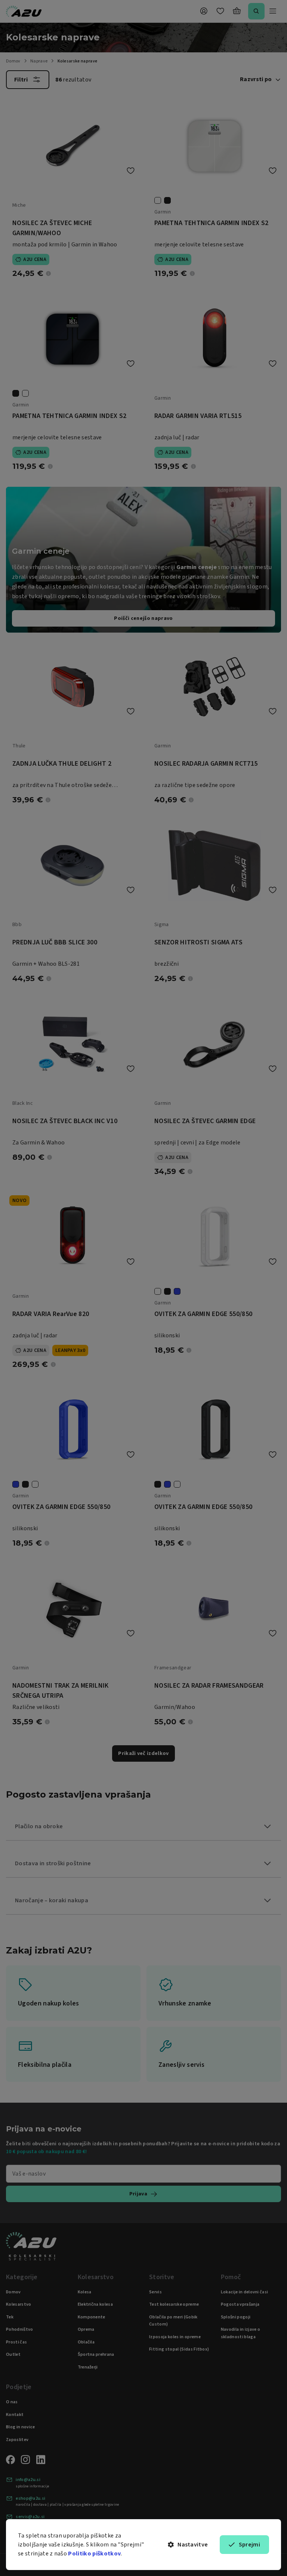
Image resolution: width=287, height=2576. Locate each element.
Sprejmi (249, 2545)
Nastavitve (193, 2545)
